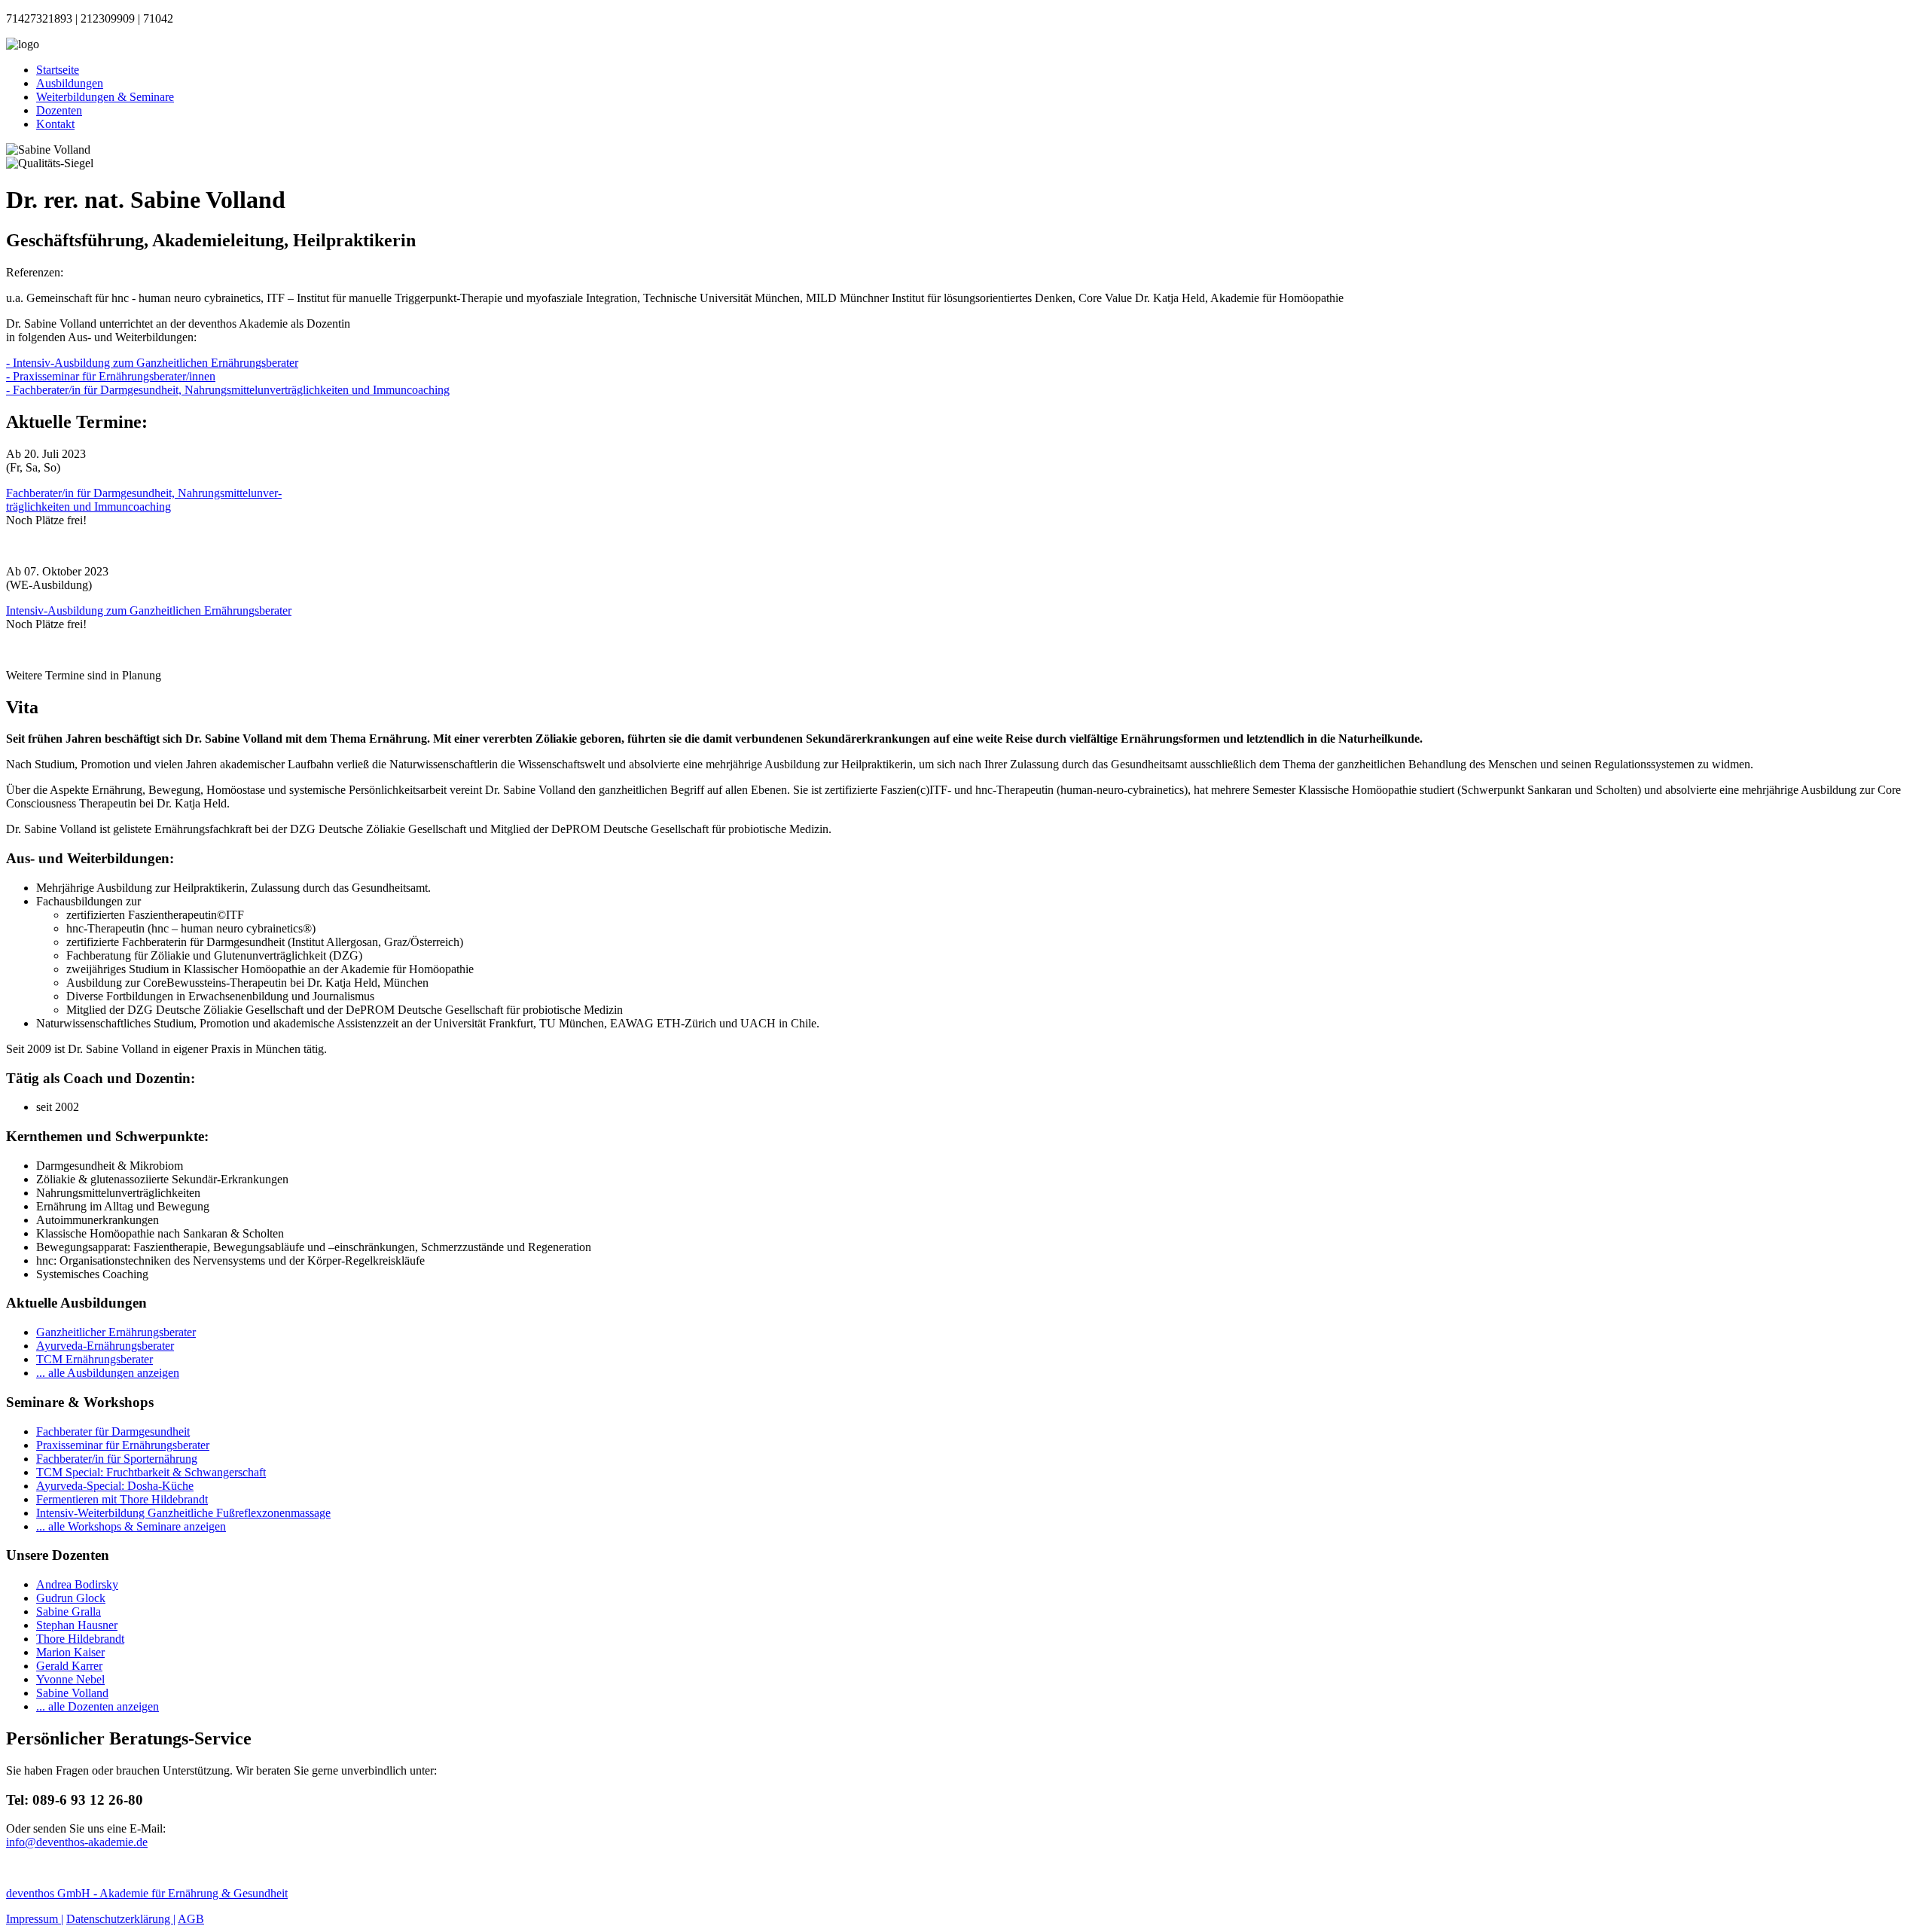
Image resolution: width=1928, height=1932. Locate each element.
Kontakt (55, 124)
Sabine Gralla (69, 1612)
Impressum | (35, 1919)
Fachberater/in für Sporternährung (117, 1459)
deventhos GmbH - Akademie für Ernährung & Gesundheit (147, 1893)
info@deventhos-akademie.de (77, 1842)
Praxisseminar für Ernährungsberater (123, 1445)
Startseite (58, 70)
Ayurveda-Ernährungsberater (105, 1346)
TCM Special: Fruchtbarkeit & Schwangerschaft (151, 1472)
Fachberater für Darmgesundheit (113, 1431)
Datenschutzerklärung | (121, 1919)
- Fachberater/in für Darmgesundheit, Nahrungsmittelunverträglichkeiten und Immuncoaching (228, 390)
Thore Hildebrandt (80, 1639)
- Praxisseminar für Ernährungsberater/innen (111, 376)
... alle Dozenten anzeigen (98, 1706)
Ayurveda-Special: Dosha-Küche (115, 1486)
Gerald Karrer (69, 1666)
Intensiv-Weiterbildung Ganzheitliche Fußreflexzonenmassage (183, 1513)
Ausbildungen (70, 83)
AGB (191, 1919)
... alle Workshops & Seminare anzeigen (131, 1526)
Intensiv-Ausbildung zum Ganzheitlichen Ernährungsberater (149, 610)
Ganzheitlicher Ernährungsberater (116, 1332)
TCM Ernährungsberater (95, 1359)
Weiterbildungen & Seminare (105, 97)
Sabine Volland (72, 1693)
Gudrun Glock (71, 1598)
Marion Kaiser (70, 1652)
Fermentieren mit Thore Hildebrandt (122, 1499)
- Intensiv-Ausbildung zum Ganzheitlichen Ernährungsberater (152, 363)
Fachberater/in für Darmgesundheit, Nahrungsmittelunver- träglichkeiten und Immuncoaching (144, 500)
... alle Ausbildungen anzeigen (108, 1373)
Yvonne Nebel (70, 1679)
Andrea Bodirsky (77, 1584)
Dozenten (59, 110)
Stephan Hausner (77, 1625)
